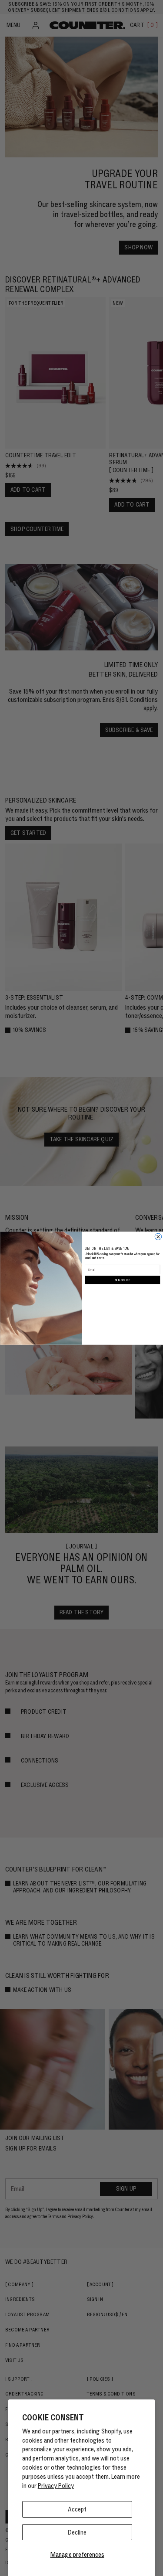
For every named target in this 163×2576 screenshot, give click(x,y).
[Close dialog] (158, 1237)
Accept (77, 2509)
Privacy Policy (56, 2486)
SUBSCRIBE (122, 1280)
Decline (77, 2532)
